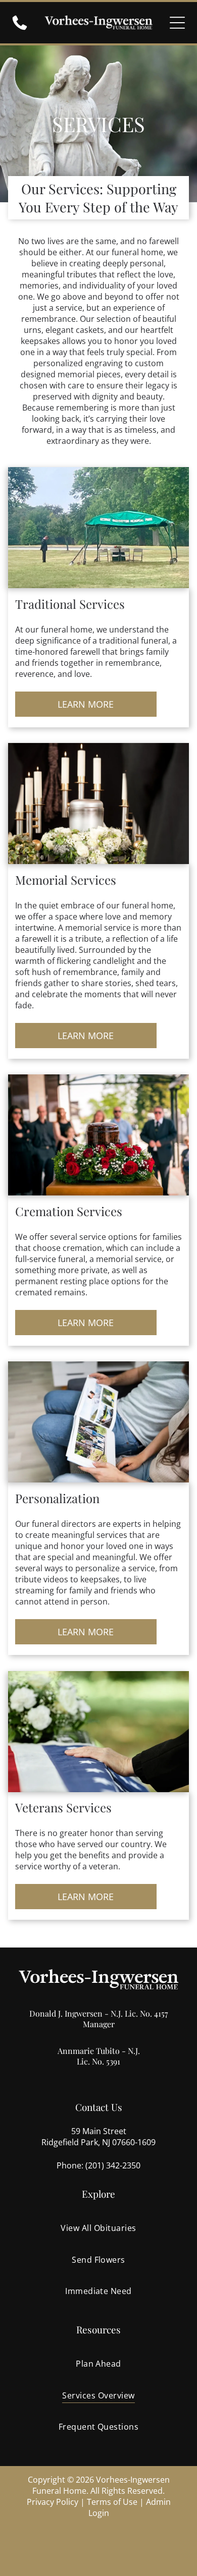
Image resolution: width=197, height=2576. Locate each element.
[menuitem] (99, 2228)
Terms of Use (112, 2502)
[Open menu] (177, 23)
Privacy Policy (53, 2502)
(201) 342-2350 (113, 2165)
